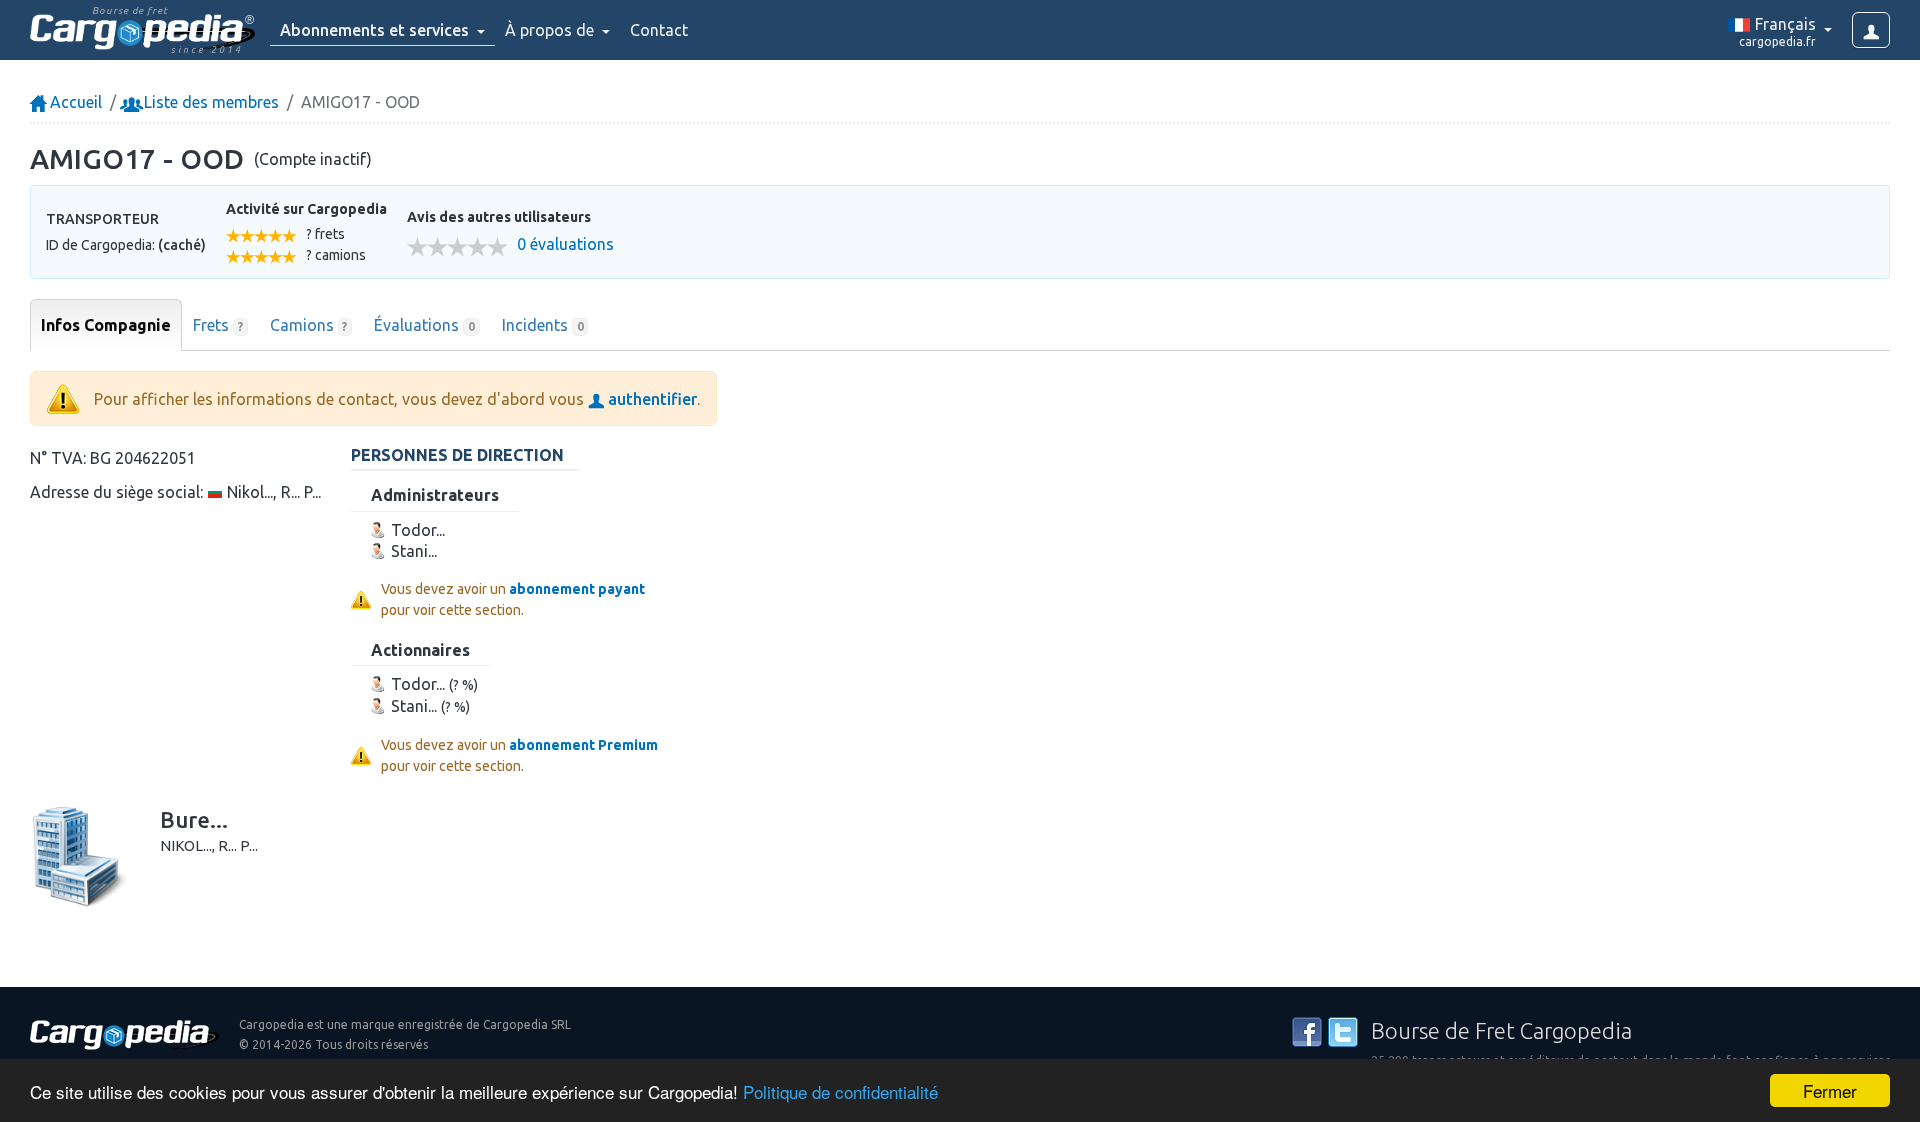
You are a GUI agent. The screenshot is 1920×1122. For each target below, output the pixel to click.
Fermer (1830, 1090)
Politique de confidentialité (840, 1091)
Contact (659, 30)
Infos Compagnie (106, 325)
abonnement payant (577, 589)
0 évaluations (565, 244)
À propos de (551, 30)
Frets (218, 325)
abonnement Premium (583, 745)
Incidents (543, 325)
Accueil (74, 102)
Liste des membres (209, 102)
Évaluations (424, 325)
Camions (309, 325)
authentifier (650, 399)
